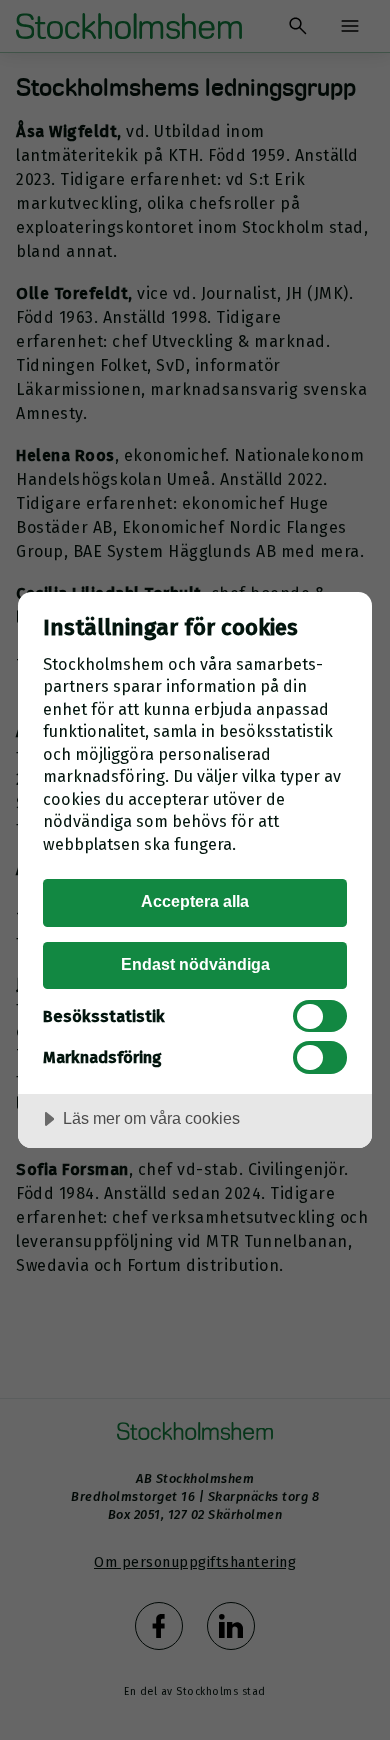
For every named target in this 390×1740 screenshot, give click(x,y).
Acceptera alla (195, 901)
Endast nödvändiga (195, 964)
